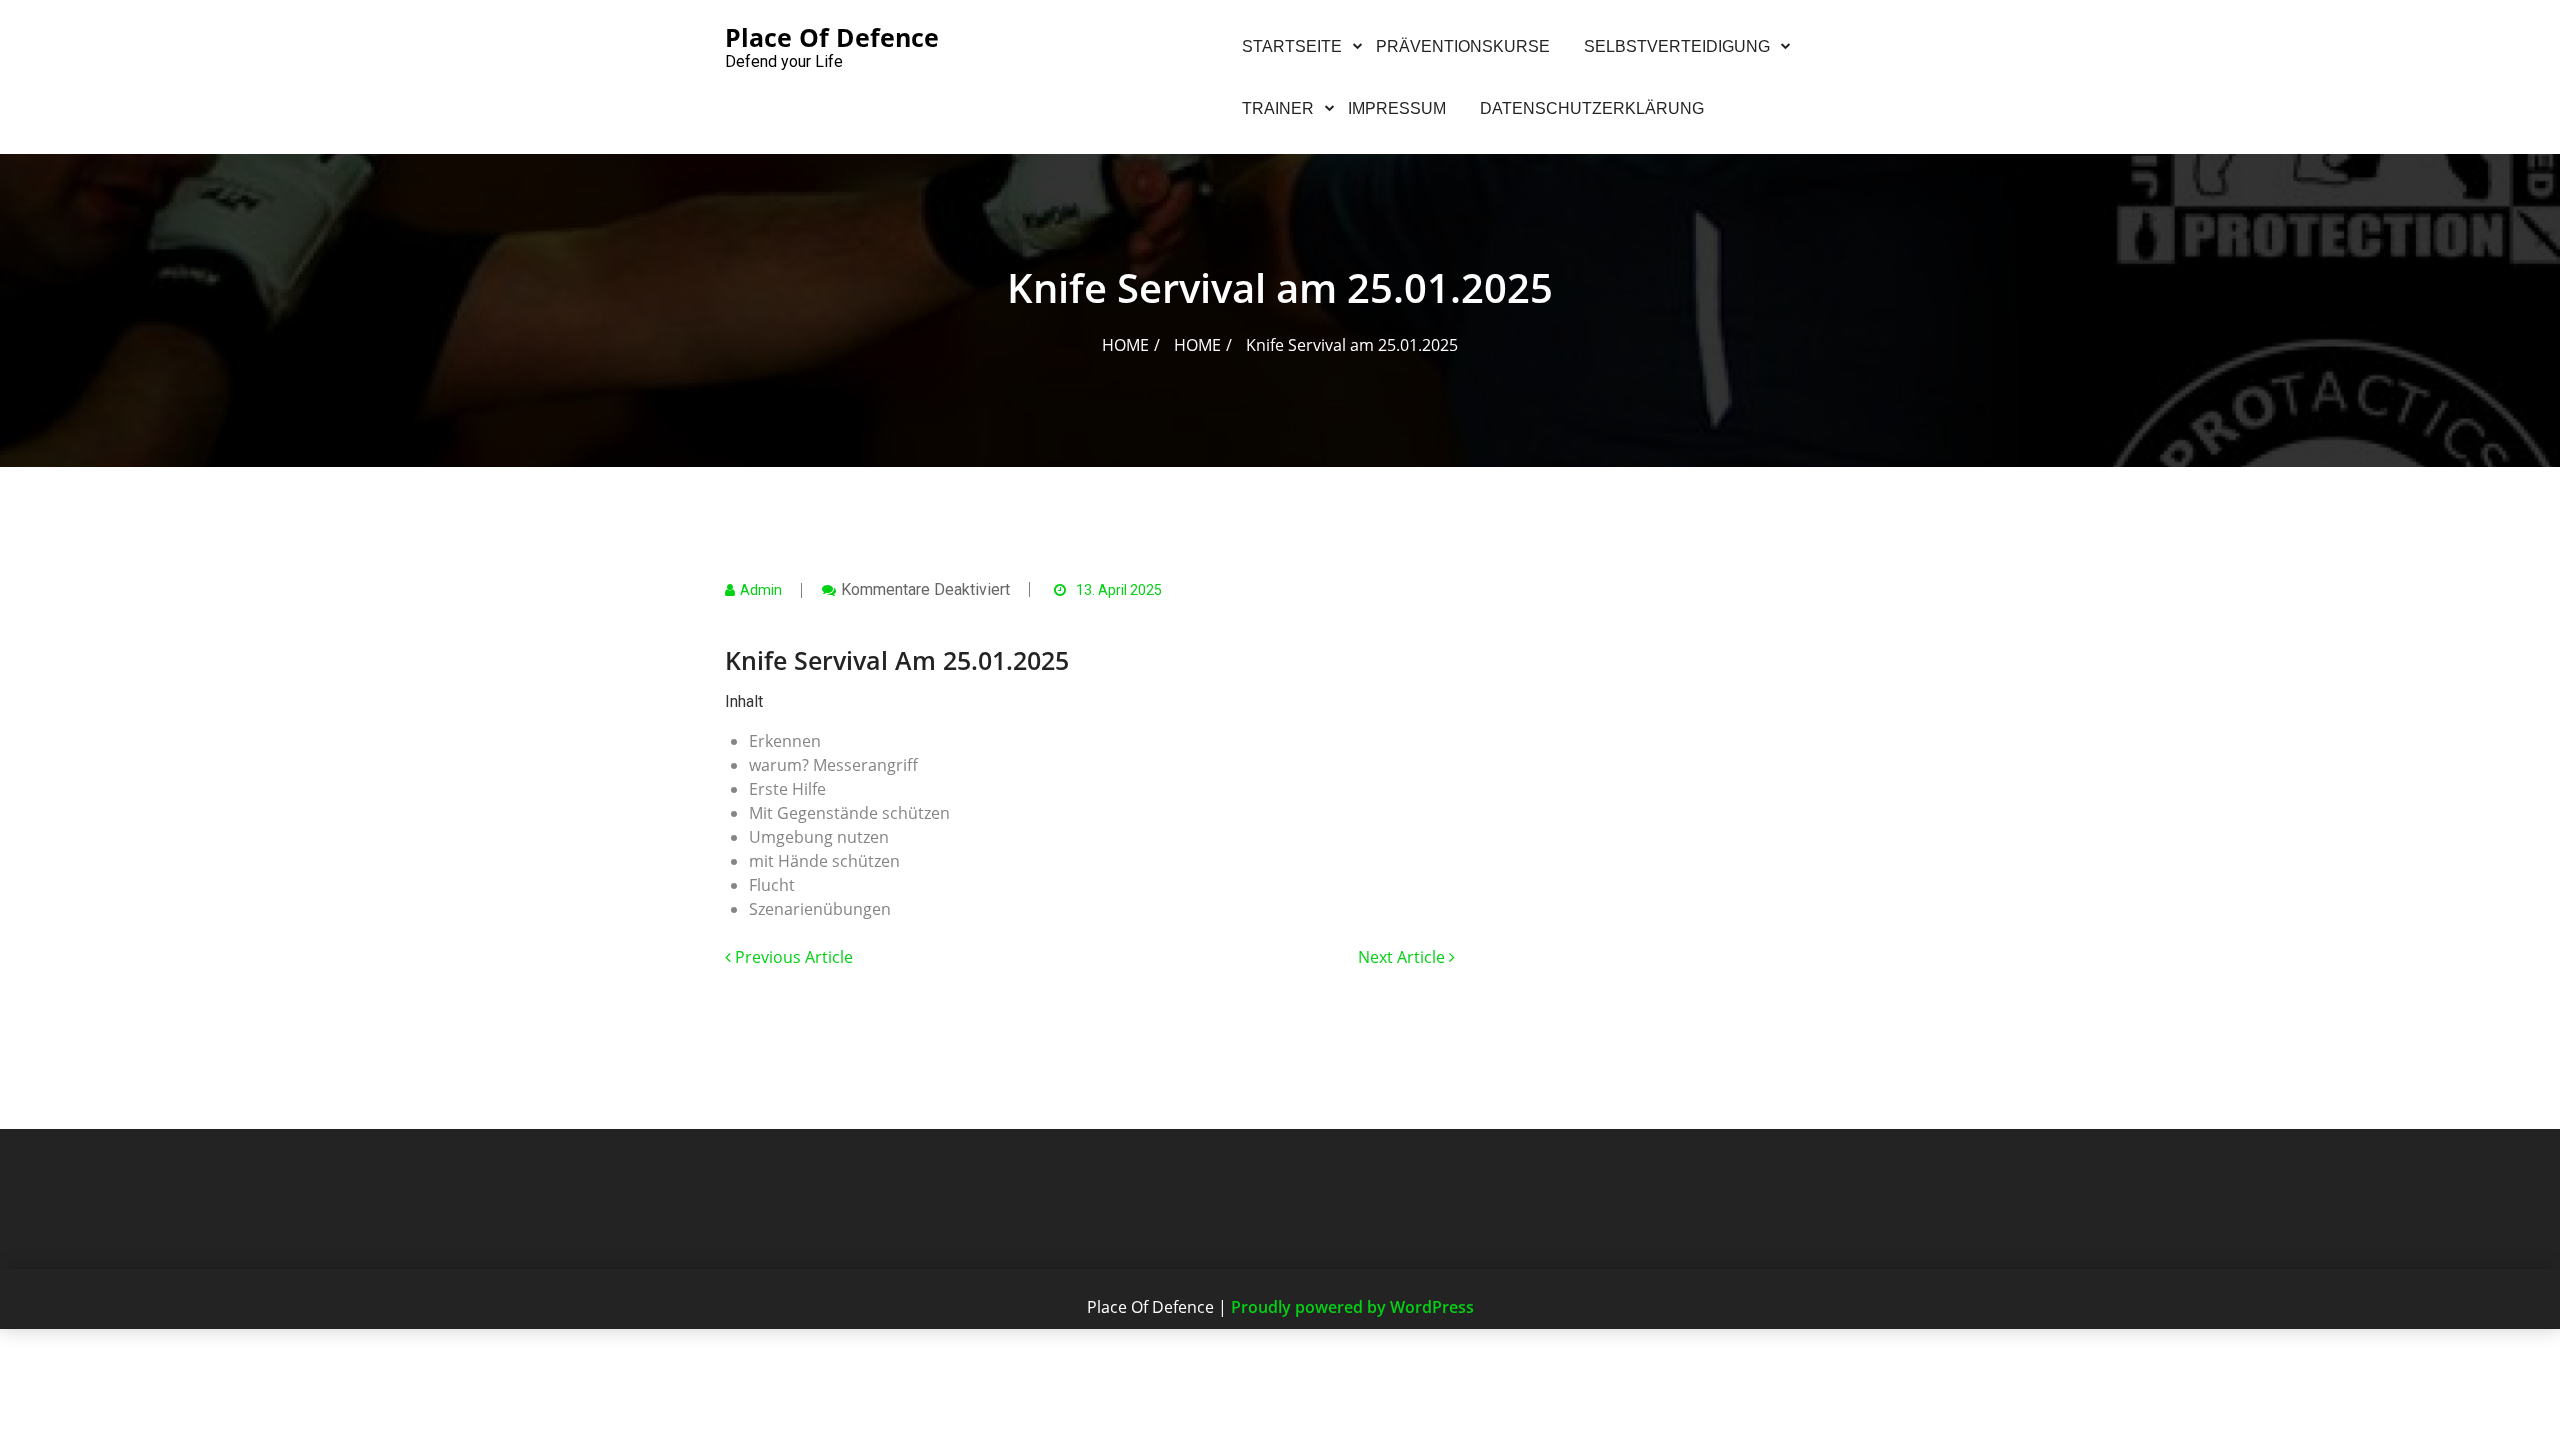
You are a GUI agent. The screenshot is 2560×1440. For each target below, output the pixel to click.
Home (1125, 345)
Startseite (1292, 46)
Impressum (1397, 108)
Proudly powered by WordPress (1352, 1307)
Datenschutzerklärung (1592, 108)
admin (761, 590)
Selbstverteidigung (1677, 46)
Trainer (1278, 108)
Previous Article (792, 957)
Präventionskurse (1463, 46)
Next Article (1403, 957)
